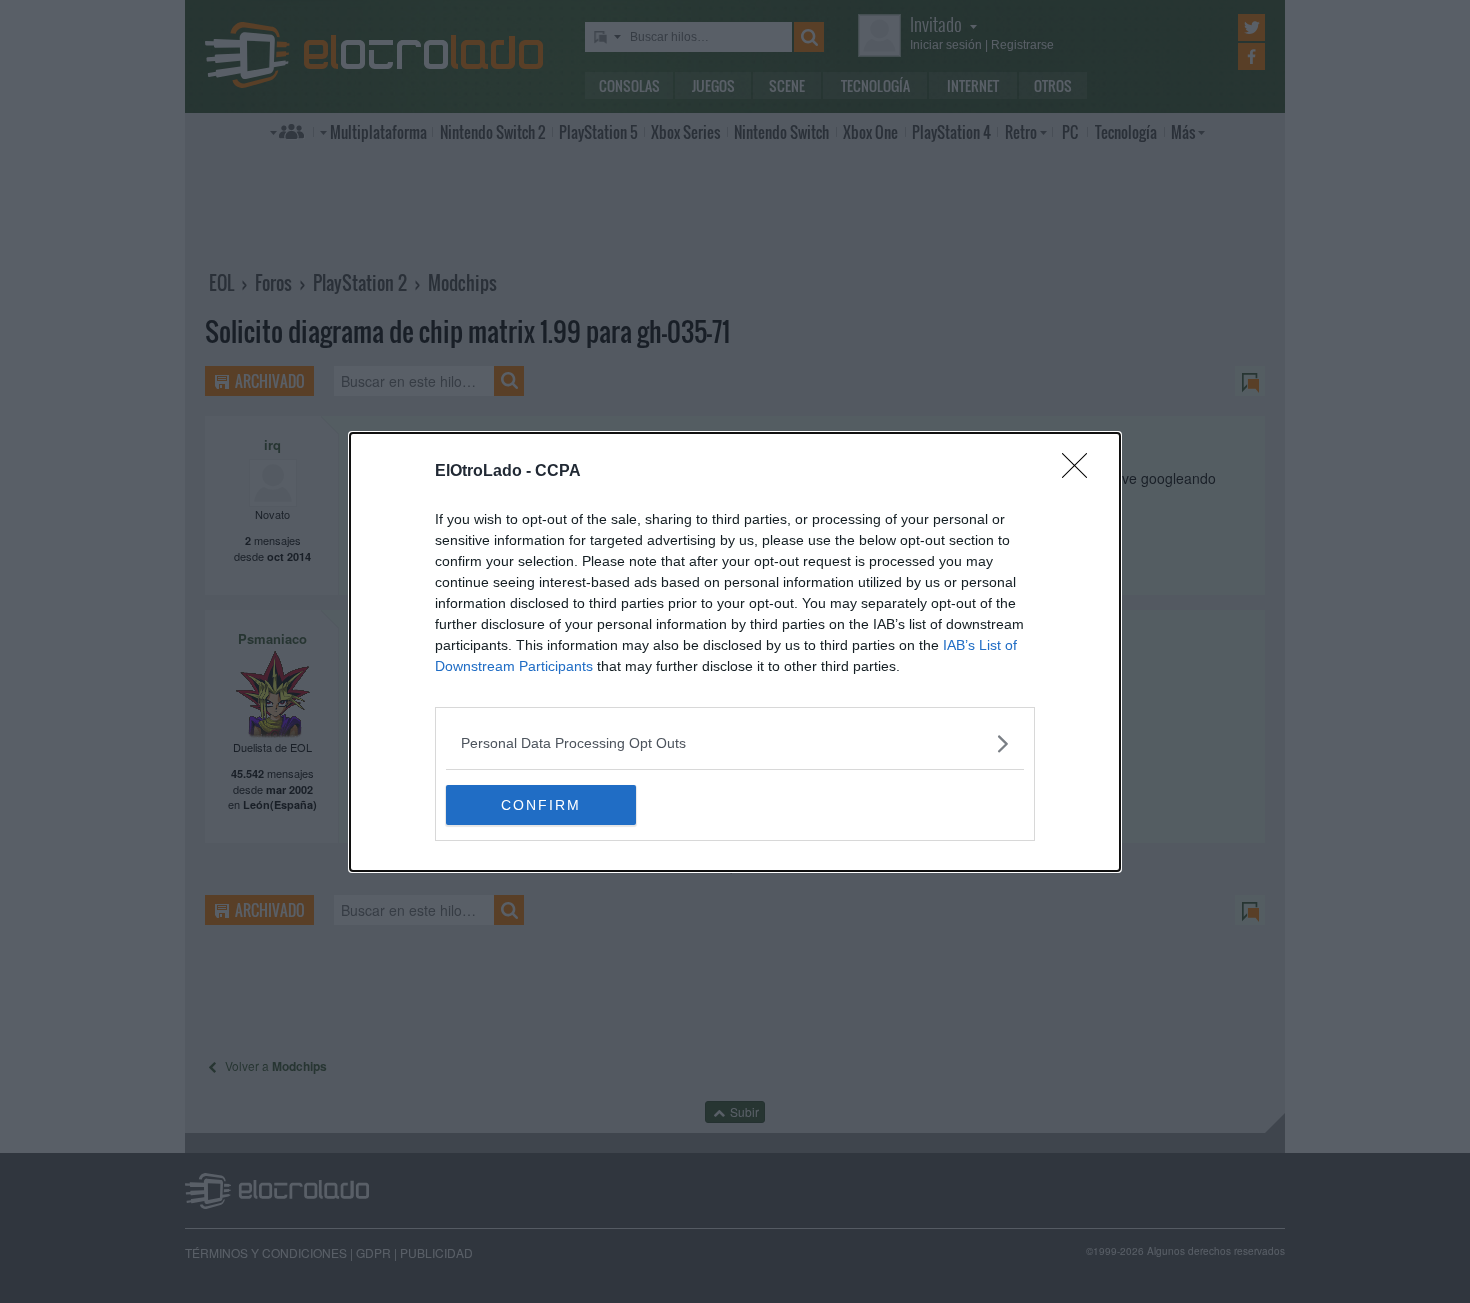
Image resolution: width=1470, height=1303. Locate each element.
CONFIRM (541, 805)
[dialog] (735, 652)
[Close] (1081, 472)
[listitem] (735, 743)
